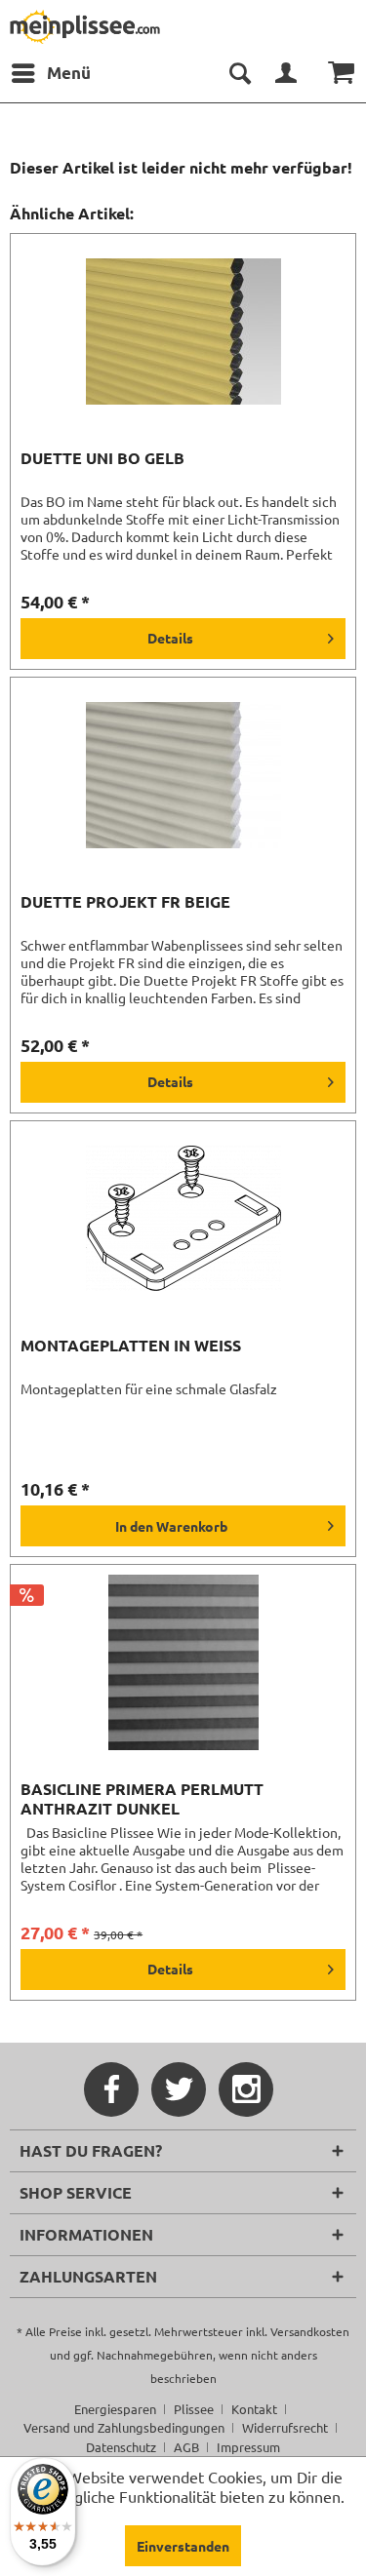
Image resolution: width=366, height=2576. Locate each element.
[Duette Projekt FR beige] (183, 775)
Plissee (194, 2409)
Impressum (248, 2447)
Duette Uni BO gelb (102, 458)
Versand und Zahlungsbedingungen (124, 2427)
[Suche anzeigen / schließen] (239, 73)
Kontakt (254, 2409)
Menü (69, 73)
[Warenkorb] (335, 73)
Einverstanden (183, 2546)
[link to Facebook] (111, 2089)
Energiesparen (115, 2409)
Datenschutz (121, 2447)
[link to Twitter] (179, 2089)
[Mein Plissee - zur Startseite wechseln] (85, 27)
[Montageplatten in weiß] (183, 1219)
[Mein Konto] (287, 73)
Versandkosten (310, 2331)
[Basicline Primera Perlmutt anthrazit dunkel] (183, 1662)
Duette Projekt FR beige (125, 902)
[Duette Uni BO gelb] (183, 332)
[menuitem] (50, 73)
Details (170, 638)
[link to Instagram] (246, 2089)
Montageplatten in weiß (131, 1346)
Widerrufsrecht (285, 2427)
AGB (186, 2447)
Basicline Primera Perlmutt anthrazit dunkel (142, 1799)
